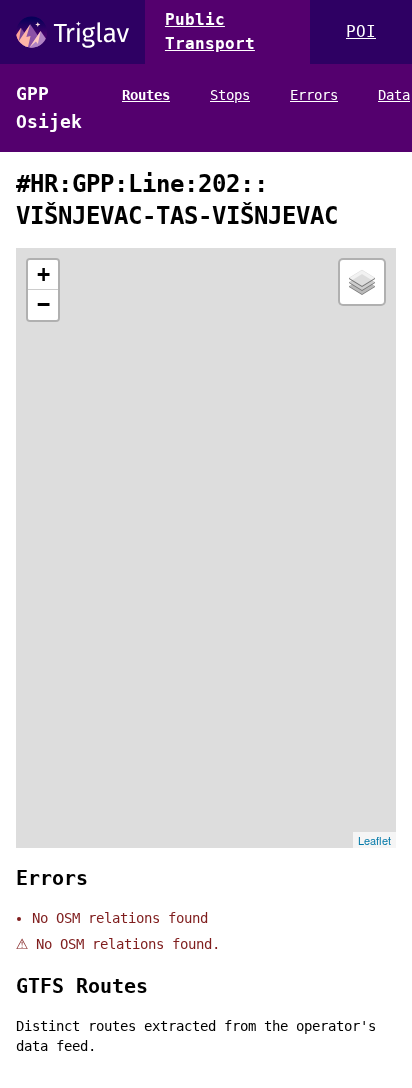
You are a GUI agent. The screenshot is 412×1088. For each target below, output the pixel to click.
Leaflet (374, 840)
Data (394, 95)
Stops (230, 95)
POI (361, 31)
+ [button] (43, 274)
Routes (146, 95)
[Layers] (362, 282)
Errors (314, 95)
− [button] (43, 304)
